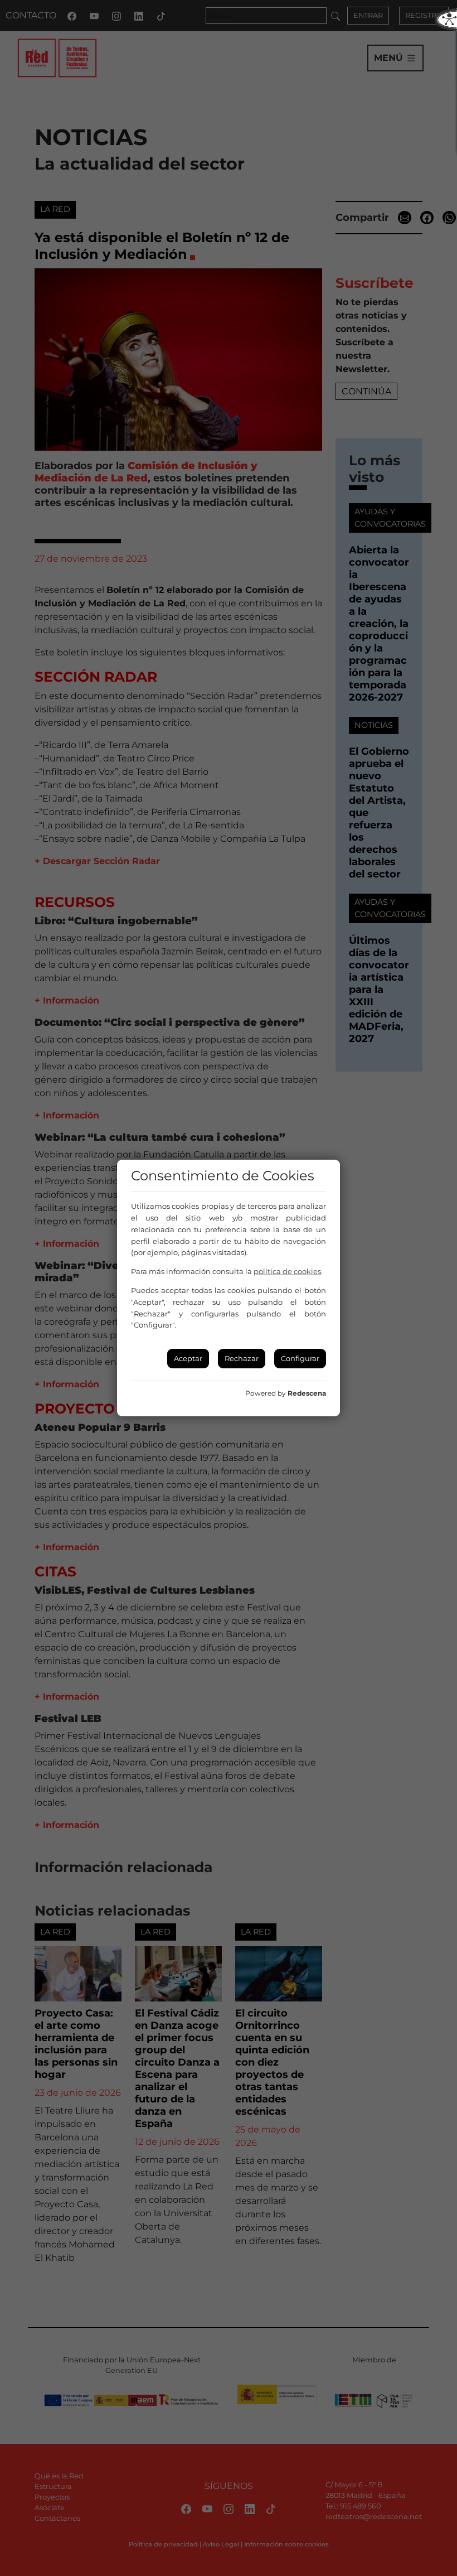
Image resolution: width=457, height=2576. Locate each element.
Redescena (307, 1393)
